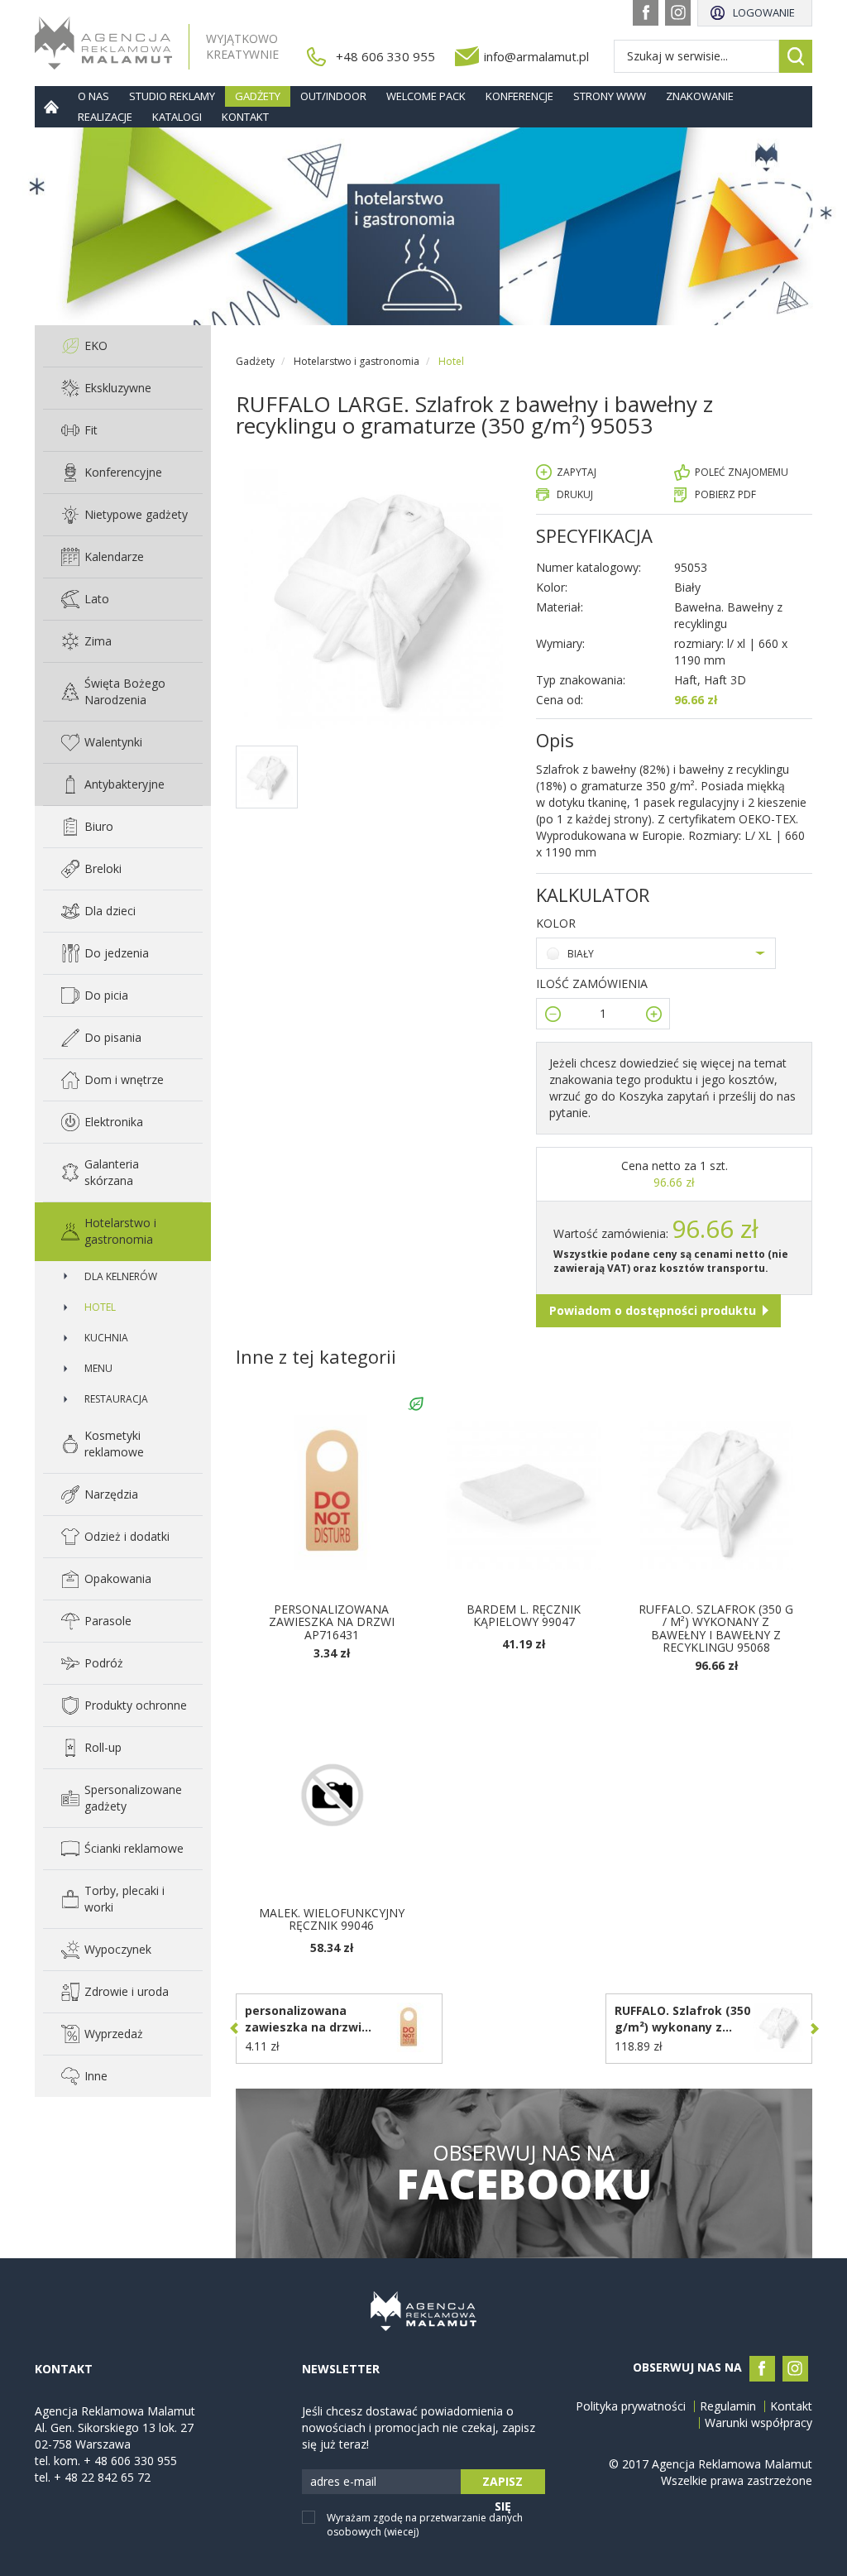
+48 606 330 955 (385, 56)
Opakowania (118, 1578)
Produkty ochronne (136, 1705)
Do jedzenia (117, 953)
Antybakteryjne (124, 784)
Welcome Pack (426, 96)
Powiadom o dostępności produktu (653, 1310)
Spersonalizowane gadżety (133, 1798)
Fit (91, 430)
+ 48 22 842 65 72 (102, 2477)
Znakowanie (700, 96)
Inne (96, 2076)
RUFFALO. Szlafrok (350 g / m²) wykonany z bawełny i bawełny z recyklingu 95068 (716, 1628)
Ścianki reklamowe (134, 1848)
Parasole (108, 1621)
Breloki (103, 868)
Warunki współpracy (758, 2423)
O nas (93, 96)
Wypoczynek (118, 1949)
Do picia (106, 995)
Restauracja (116, 1399)
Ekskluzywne (118, 388)
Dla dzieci (110, 911)
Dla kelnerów (121, 1276)
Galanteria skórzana (112, 1172)
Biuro (99, 826)
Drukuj (575, 494)
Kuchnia (106, 1338)
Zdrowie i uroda (127, 1991)
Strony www (610, 96)
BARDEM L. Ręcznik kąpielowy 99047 (524, 1615)
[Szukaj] (796, 56)
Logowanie (764, 12)
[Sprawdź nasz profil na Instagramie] (678, 13)
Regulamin (728, 2406)
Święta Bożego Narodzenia (125, 691)
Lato (97, 599)
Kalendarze (114, 556)
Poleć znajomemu (742, 472)
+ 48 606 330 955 (130, 2461)
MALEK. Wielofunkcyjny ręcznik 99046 (332, 1919)
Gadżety (258, 96)
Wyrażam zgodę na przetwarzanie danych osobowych (425, 2525)
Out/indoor (333, 96)
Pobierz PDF (725, 494)
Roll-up (103, 1747)
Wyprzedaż (114, 2034)
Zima (98, 641)
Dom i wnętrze (124, 1079)
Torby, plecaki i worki (124, 1899)
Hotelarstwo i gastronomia (120, 1231)
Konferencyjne (123, 472)
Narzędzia (111, 1494)
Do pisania (113, 1037)
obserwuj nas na (524, 2173)
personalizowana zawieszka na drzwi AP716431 (332, 1622)
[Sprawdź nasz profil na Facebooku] (646, 13)
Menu (98, 1368)
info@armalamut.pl (536, 56)
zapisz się (502, 2484)
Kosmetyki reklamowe (114, 1444)
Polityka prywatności (631, 2406)
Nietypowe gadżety (136, 514)
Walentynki (113, 742)
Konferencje (519, 96)
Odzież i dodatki (127, 1536)
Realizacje (105, 117)
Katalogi (177, 117)
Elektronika (114, 1122)
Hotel (100, 1307)
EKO (96, 345)
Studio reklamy (172, 96)
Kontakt (245, 117)
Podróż (104, 1663)
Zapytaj (577, 472)
